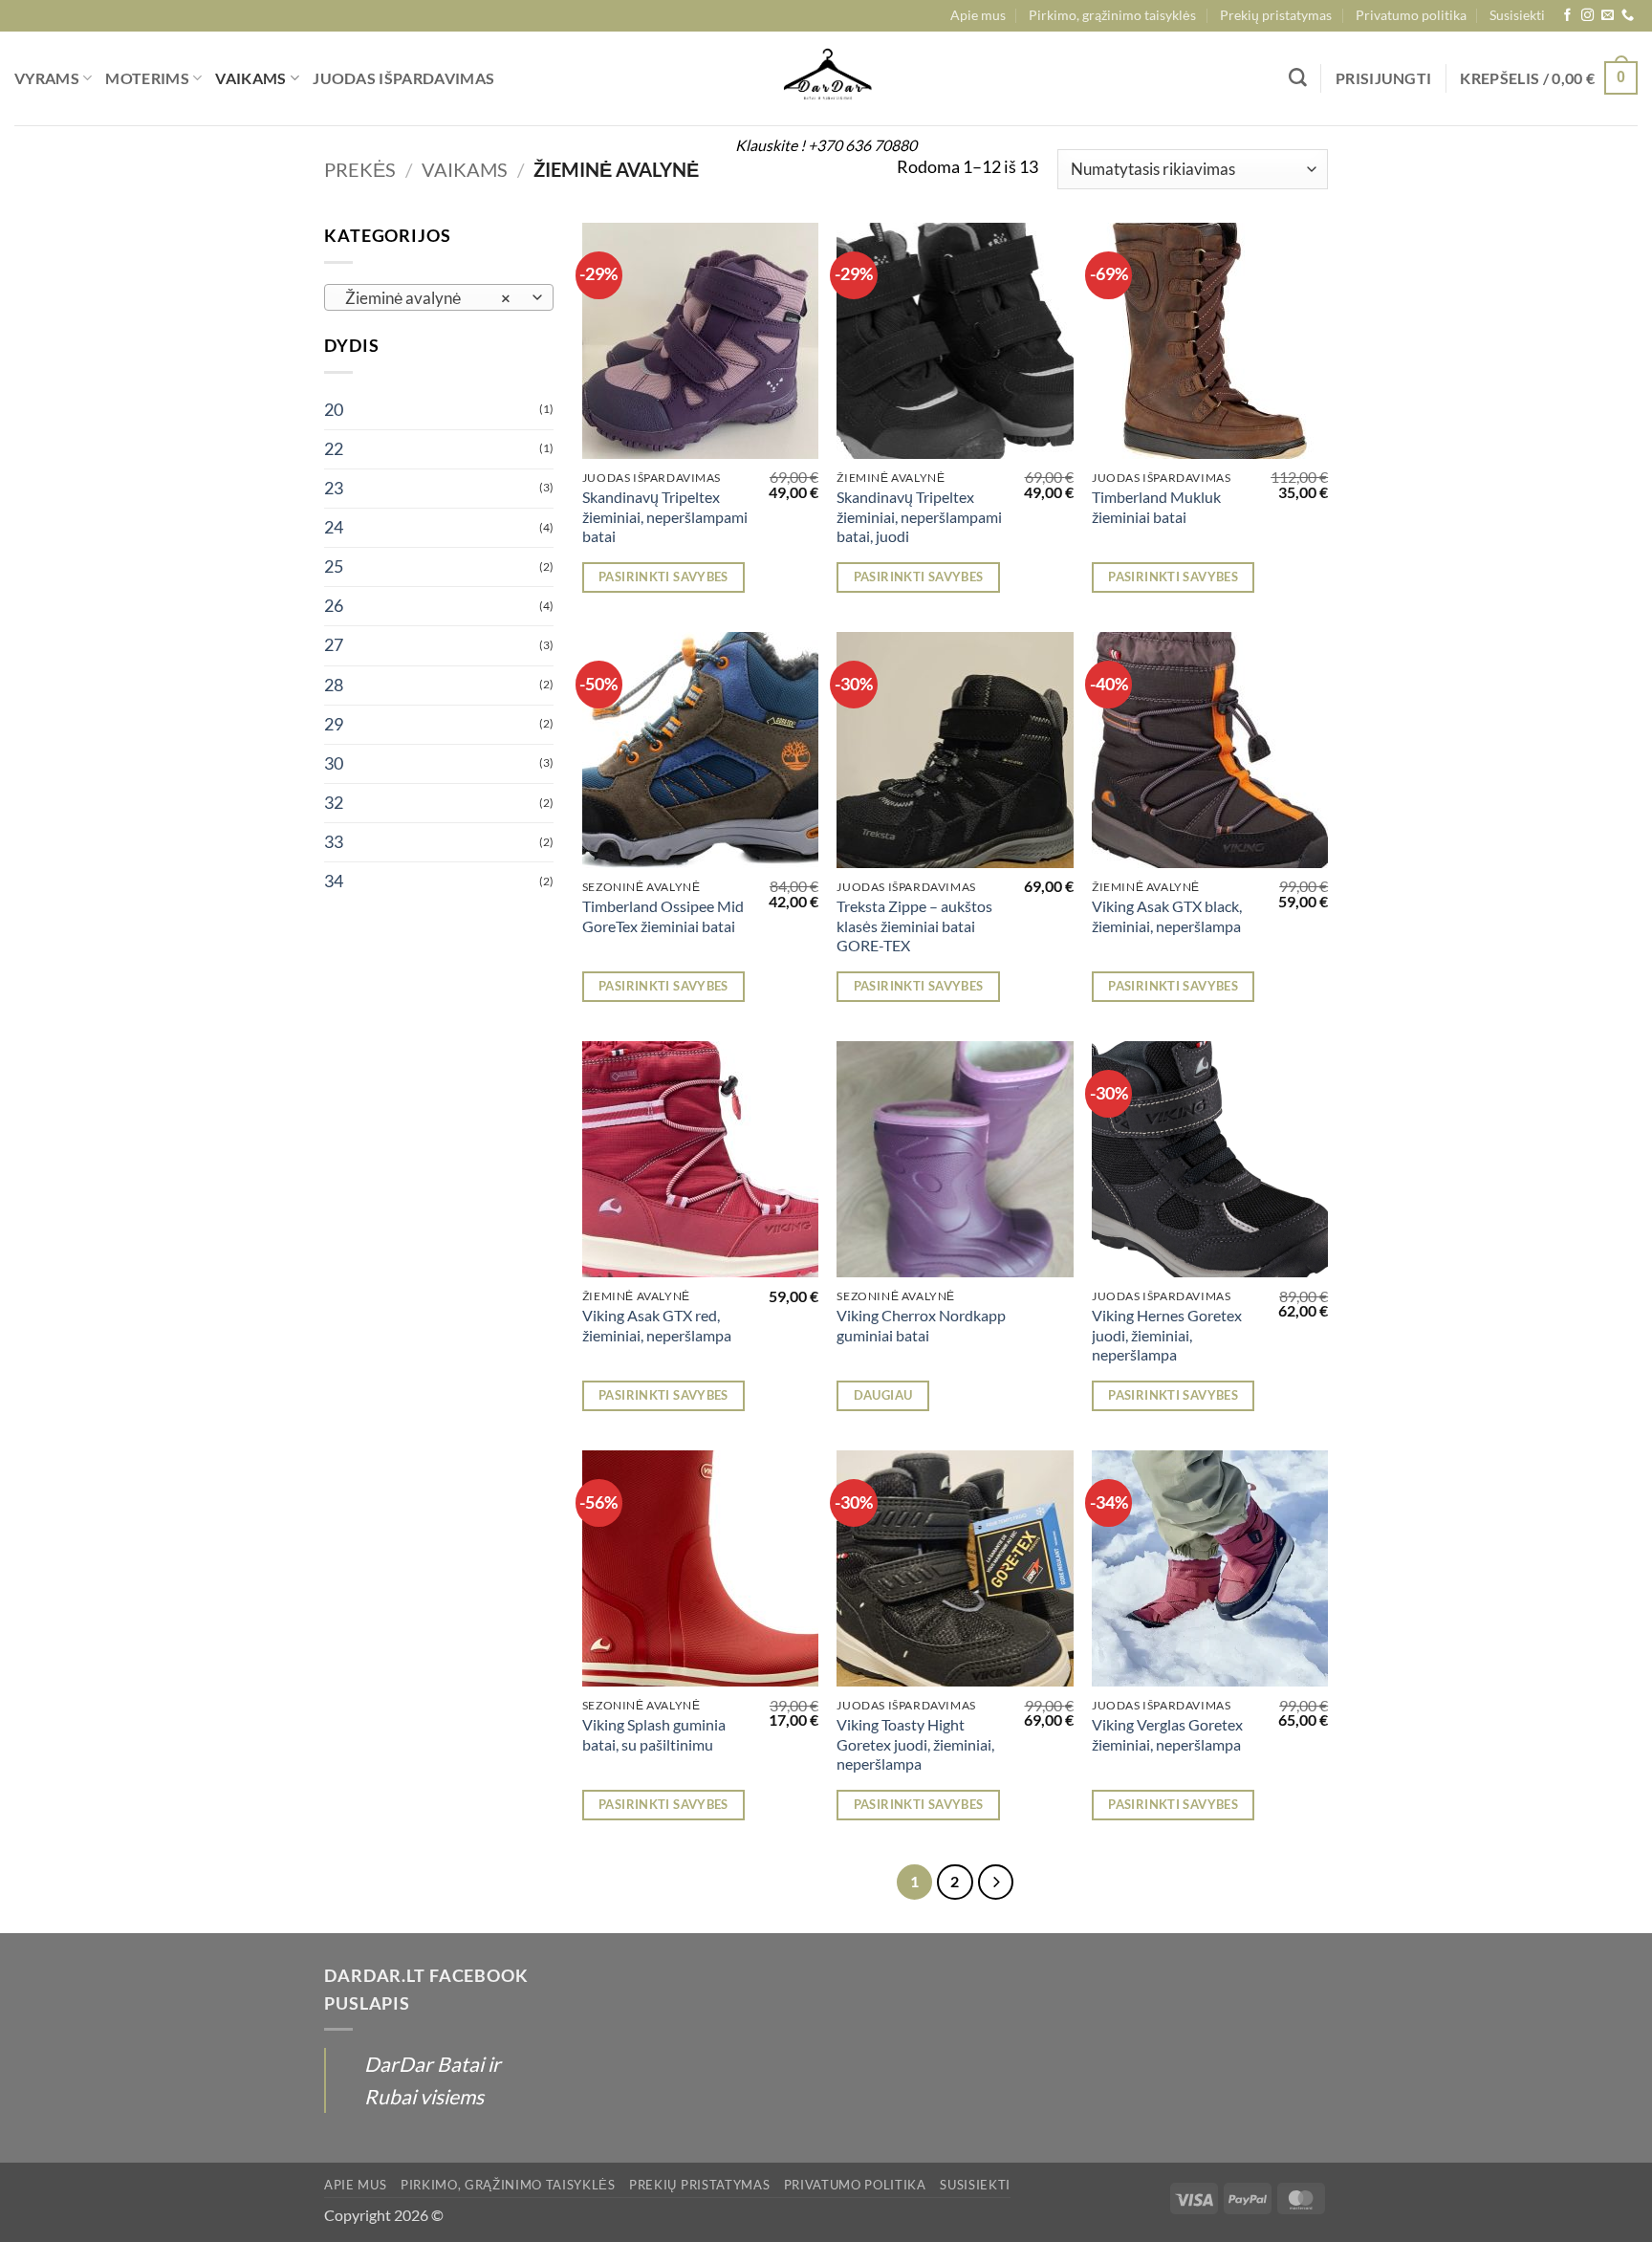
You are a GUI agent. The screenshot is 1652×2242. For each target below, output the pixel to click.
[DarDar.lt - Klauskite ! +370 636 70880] (826, 78)
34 (334, 881)
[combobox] (439, 297)
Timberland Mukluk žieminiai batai (1156, 507)
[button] (1384, 78)
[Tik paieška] (1298, 78)
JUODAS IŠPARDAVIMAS (403, 78)
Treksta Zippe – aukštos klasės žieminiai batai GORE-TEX (914, 925)
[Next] (996, 1882)
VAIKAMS (250, 78)
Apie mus (978, 15)
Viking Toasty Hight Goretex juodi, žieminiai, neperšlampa (915, 1744)
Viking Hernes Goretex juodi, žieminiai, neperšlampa (1167, 1335)
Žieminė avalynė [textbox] (428, 298)
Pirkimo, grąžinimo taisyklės (1112, 15)
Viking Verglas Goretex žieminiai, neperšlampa (1167, 1734)
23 (334, 488)
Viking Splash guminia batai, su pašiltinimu (654, 1734)
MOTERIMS (147, 78)
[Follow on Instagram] (1587, 16)
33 (334, 842)
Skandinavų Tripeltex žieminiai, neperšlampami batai (665, 516)
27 (334, 645)
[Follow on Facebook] (1567, 16)
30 (334, 763)
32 (334, 803)
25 (334, 566)
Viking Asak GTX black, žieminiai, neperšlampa (1167, 916)
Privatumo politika (1411, 15)
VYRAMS (47, 78)
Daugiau (883, 1395)
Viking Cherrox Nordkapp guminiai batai (921, 1325)
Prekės (360, 169)
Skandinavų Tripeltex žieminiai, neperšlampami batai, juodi (919, 516)
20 (334, 410)
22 (334, 449)
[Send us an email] (1608, 16)
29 (334, 724)
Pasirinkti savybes (663, 577)
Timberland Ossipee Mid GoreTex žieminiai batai (663, 916)
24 (334, 527)
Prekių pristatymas (1276, 15)
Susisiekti (1517, 15)
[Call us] (1628, 16)
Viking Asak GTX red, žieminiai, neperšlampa (657, 1325)
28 (334, 685)
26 (334, 606)
